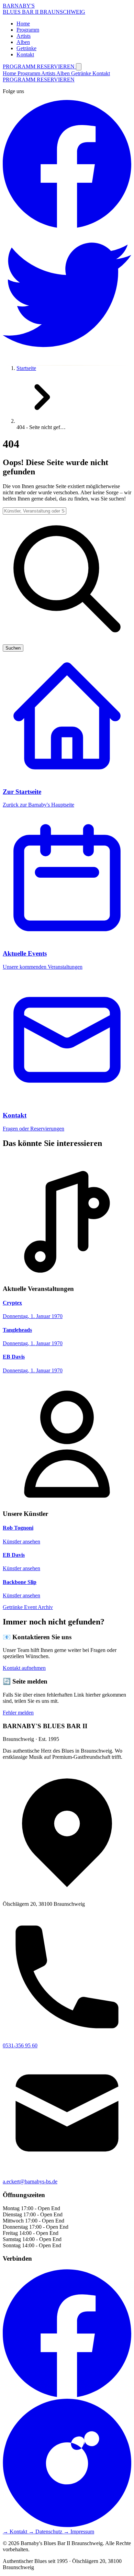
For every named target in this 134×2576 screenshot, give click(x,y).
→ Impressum (79, 2532)
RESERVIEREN (56, 66)
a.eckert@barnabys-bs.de (30, 2181)
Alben (64, 73)
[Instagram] (67, 2525)
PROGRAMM (20, 66)
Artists (49, 73)
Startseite (26, 368)
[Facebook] (67, 2395)
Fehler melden (18, 1713)
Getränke (82, 73)
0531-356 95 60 (20, 2045)
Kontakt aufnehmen (24, 1668)
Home (10, 73)
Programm (29, 73)
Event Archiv (38, 1607)
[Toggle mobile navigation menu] (79, 67)
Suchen (13, 648)
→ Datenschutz (46, 2532)
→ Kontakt (16, 2532)
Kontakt (101, 73)
